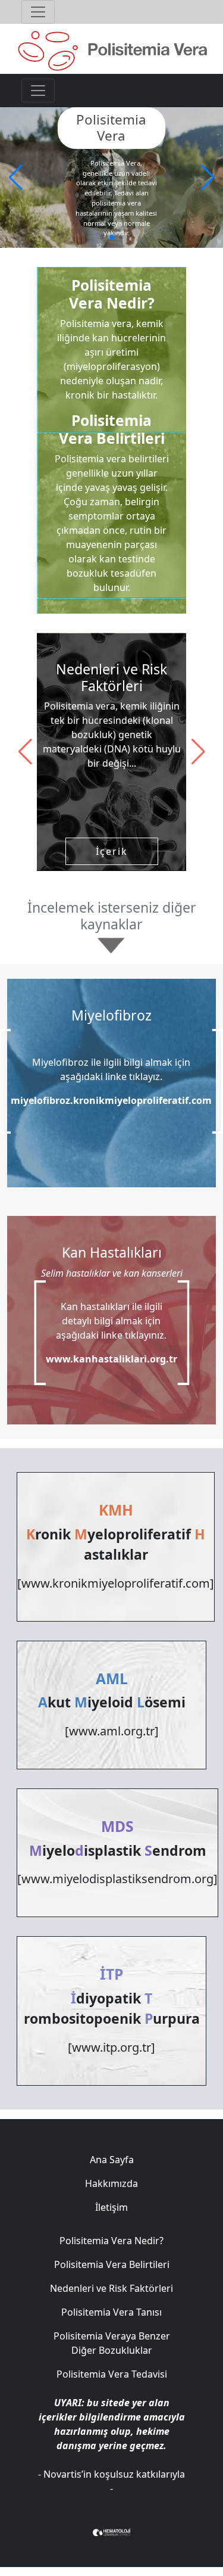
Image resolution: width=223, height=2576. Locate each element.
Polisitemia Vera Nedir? (111, 2241)
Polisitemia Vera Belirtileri (112, 2264)
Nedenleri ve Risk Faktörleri (111, 2288)
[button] (208, 178)
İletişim (111, 2207)
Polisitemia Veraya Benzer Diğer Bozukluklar (112, 2343)
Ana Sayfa (112, 2160)
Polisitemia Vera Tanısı (111, 2312)
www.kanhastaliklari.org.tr (111, 1359)
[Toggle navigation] (38, 12)
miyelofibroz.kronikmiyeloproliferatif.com (111, 1100)
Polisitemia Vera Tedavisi (112, 2374)
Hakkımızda (111, 2183)
